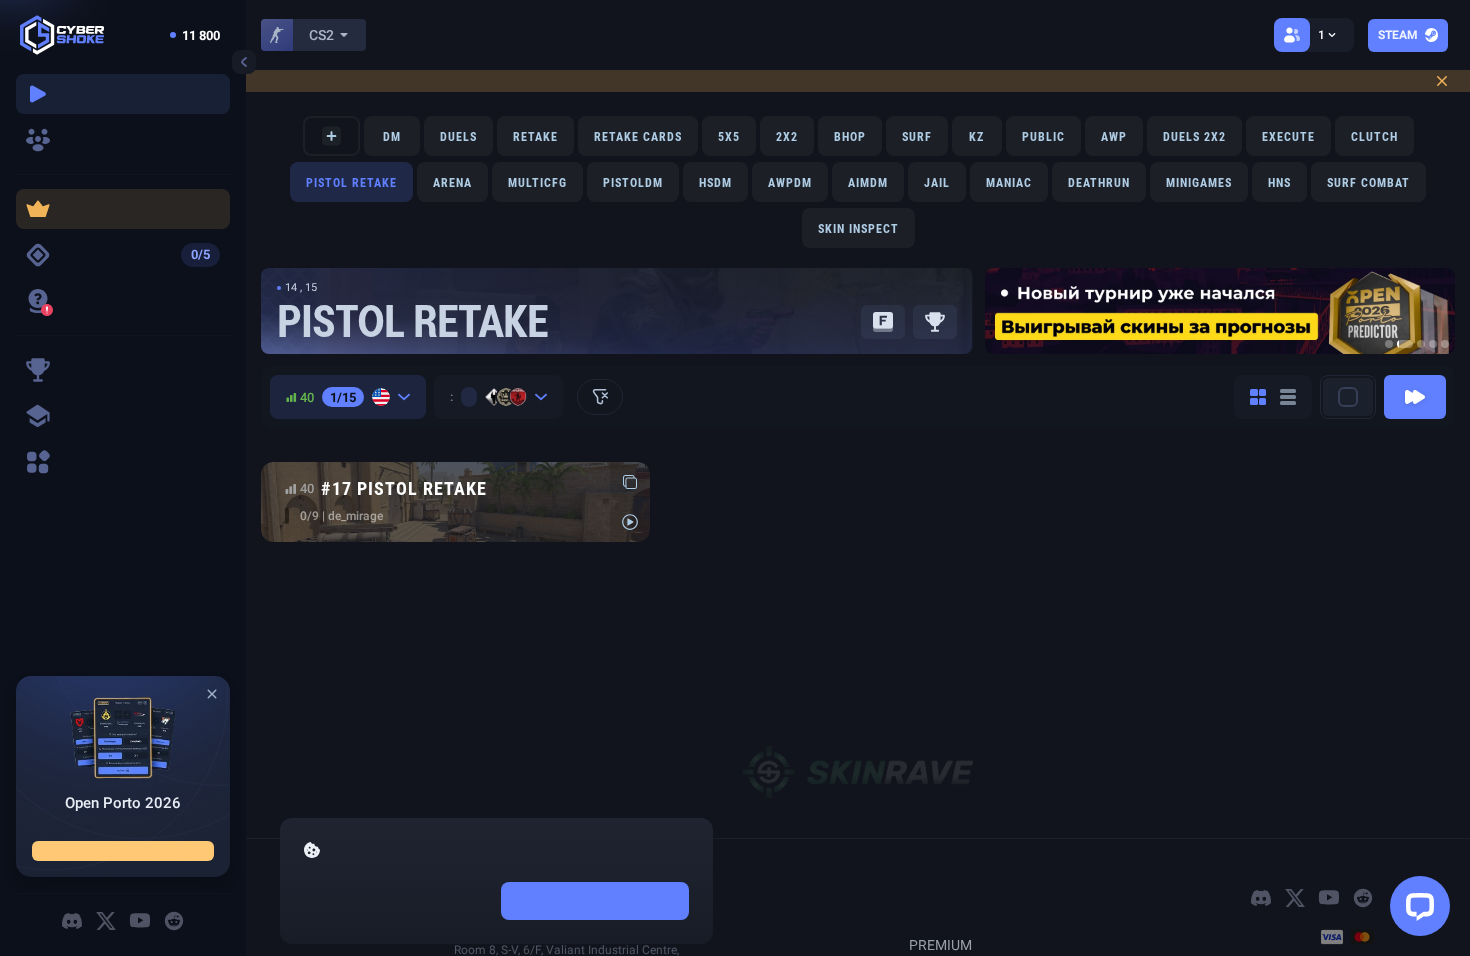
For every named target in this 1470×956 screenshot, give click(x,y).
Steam (1398, 35)
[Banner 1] (1389, 344)
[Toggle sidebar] (244, 62)
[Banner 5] (1445, 344)
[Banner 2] (1405, 344)
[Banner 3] (1421, 344)
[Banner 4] (1433, 344)
